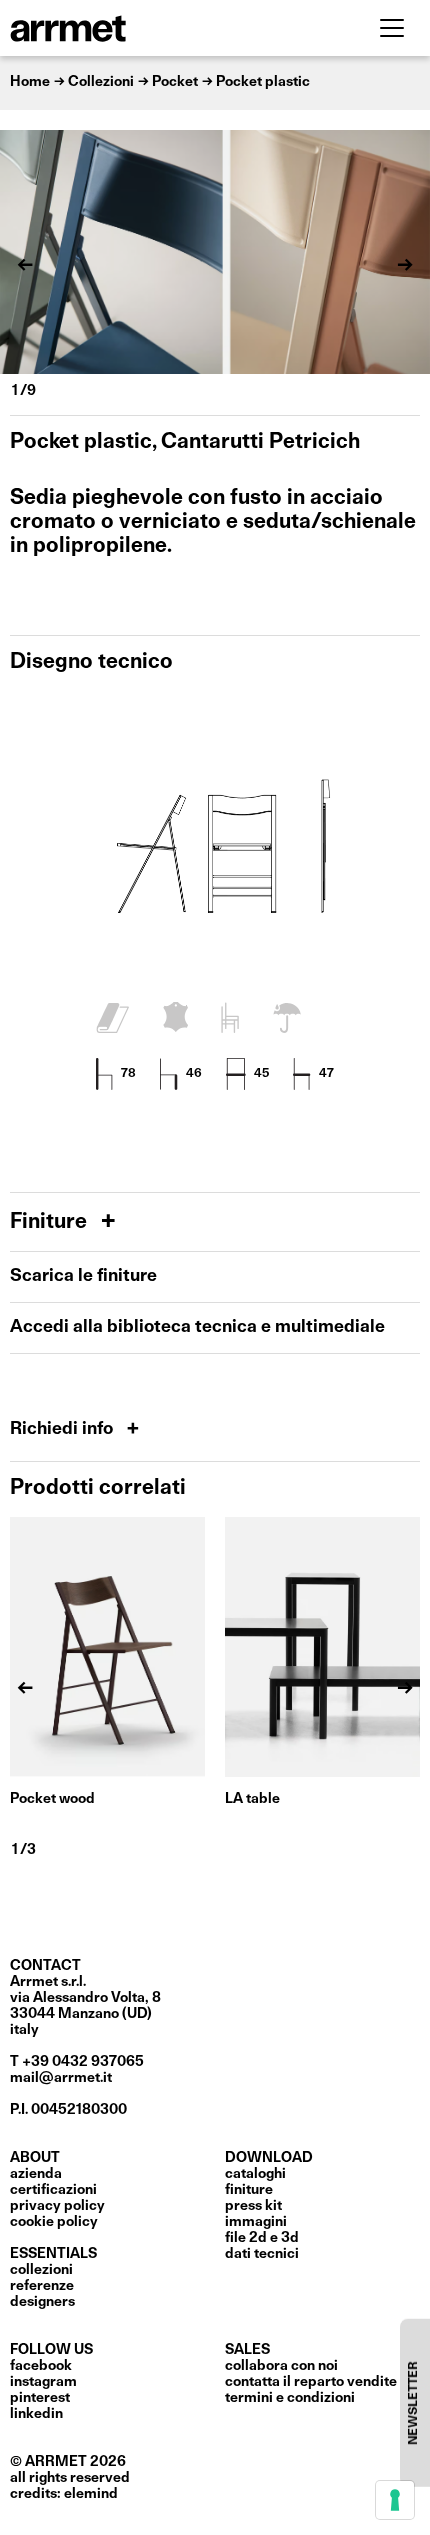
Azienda (36, 2174)
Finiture (51, 1222)
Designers (42, 2302)
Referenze (42, 2286)
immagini (256, 2222)
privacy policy (57, 2206)
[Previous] (25, 265)
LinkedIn (36, 2414)
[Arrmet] (123, 28)
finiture (249, 2190)
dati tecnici (262, 2254)
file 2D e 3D (262, 2238)
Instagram (43, 2382)
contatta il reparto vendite (311, 2382)
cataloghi (255, 2174)
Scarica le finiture (83, 1276)
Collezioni (41, 2270)
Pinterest (40, 2398)
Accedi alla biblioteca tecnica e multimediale (197, 1327)
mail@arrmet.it (61, 2078)
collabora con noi (281, 2366)
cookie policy (54, 2222)
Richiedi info (63, 1429)
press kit (253, 2206)
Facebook (41, 2366)
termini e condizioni (290, 2398)
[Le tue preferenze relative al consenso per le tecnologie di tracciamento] (395, 2500)
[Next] (405, 265)
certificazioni (53, 2190)
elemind (91, 2494)
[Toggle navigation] (392, 28)
